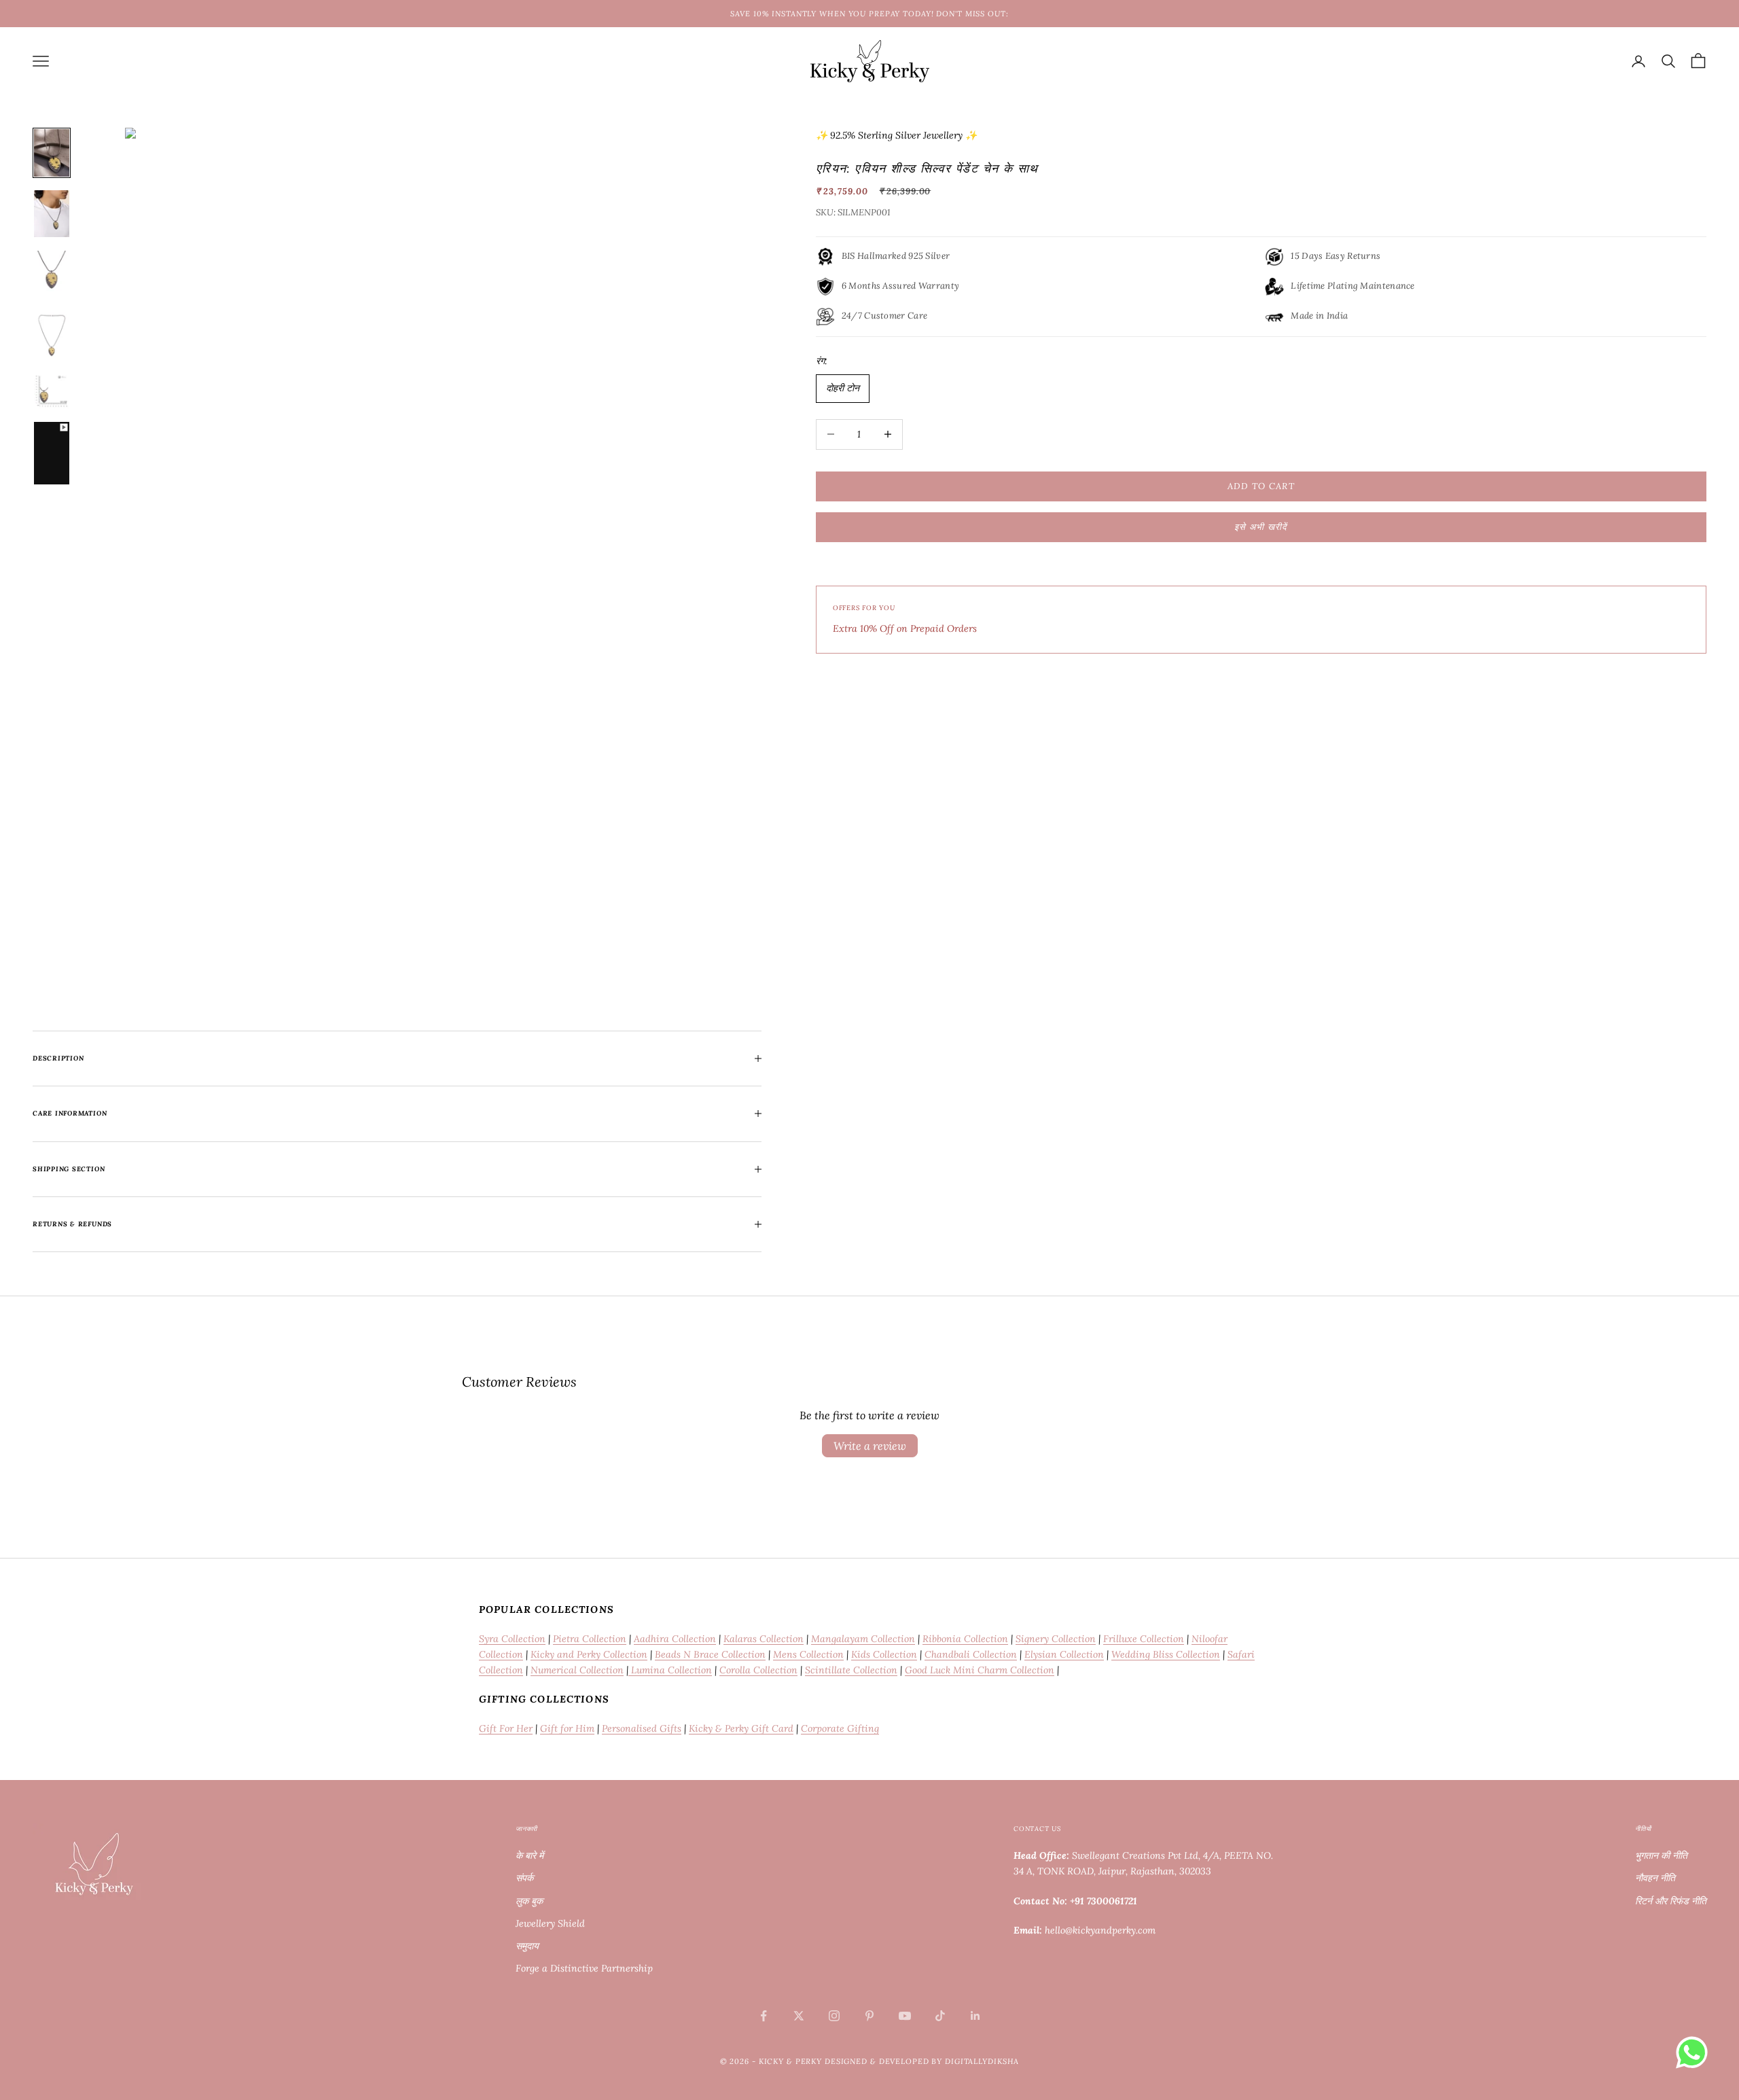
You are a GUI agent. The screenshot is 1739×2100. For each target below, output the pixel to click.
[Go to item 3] (52, 274)
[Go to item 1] (52, 153)
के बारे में (530, 1855)
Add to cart (1261, 486)
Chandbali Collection (971, 1654)
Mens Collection (808, 1654)
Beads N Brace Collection (710, 1654)
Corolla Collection (758, 1670)
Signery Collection (1056, 1639)
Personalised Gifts (642, 1728)
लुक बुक (529, 1901)
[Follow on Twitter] (799, 2016)
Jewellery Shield (550, 1923)
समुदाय (527, 1946)
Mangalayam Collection (863, 1639)
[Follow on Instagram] (834, 2016)
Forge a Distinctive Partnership (584, 1968)
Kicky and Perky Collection (589, 1654)
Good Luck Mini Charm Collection (980, 1670)
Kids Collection (884, 1654)
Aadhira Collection (675, 1639)
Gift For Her (506, 1728)
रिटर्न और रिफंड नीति (1671, 1901)
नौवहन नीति (1655, 1878)
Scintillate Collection (851, 1670)
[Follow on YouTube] (905, 2016)
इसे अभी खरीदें (1261, 527)
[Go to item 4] (52, 336)
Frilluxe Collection (1144, 1639)
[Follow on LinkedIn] (975, 2016)
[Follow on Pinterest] (869, 2016)
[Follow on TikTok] (940, 2016)
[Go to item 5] (52, 391)
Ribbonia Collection (965, 1639)
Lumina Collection (670, 1670)
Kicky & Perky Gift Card (741, 1728)
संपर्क (524, 1878)
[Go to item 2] (52, 214)
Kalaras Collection (764, 1639)
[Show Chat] (1695, 2052)
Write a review (870, 1446)
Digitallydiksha (982, 2061)
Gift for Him (567, 1728)
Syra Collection (512, 1639)
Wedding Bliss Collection (1166, 1654)
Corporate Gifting (840, 1728)
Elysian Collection (1064, 1654)
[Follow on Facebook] (764, 2016)
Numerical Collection (577, 1670)
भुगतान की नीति (1661, 1855)
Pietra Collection (590, 1639)
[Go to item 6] (52, 453)
